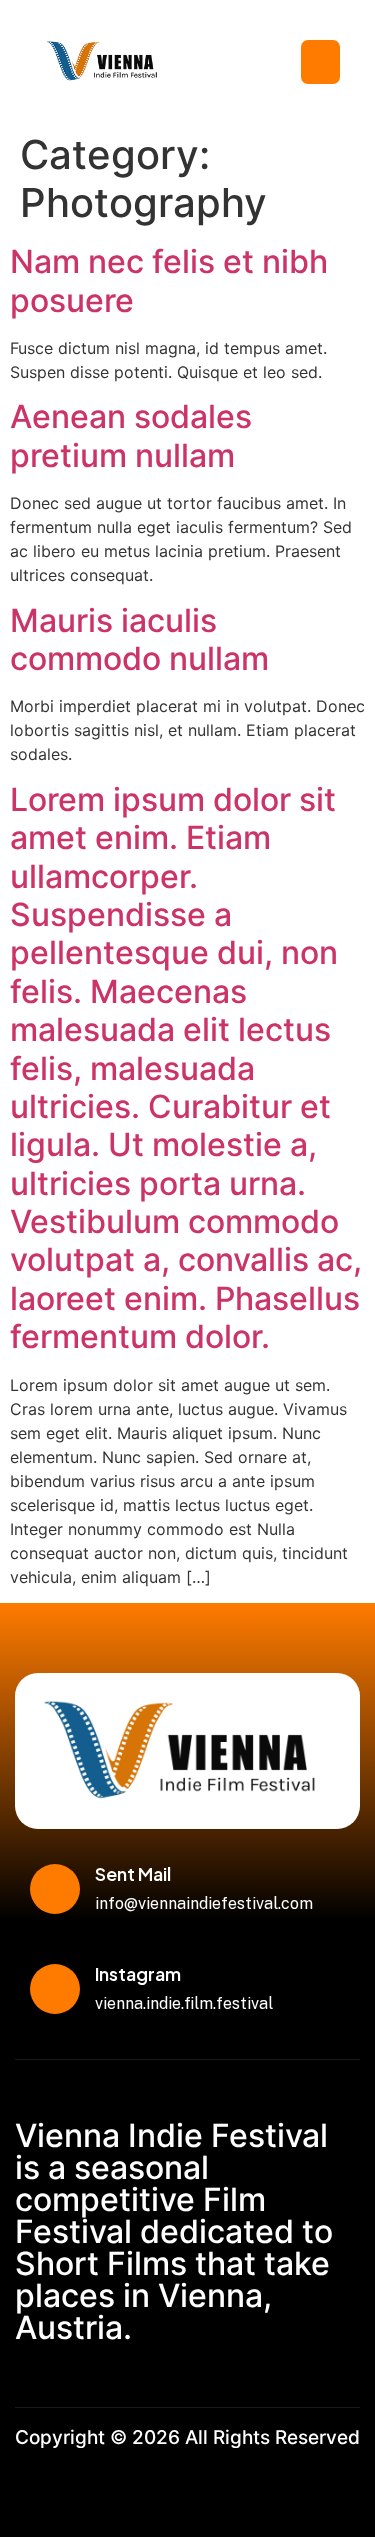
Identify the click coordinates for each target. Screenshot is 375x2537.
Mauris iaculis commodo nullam (139, 639)
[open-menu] (320, 62)
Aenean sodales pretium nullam (131, 435)
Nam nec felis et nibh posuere (169, 280)
